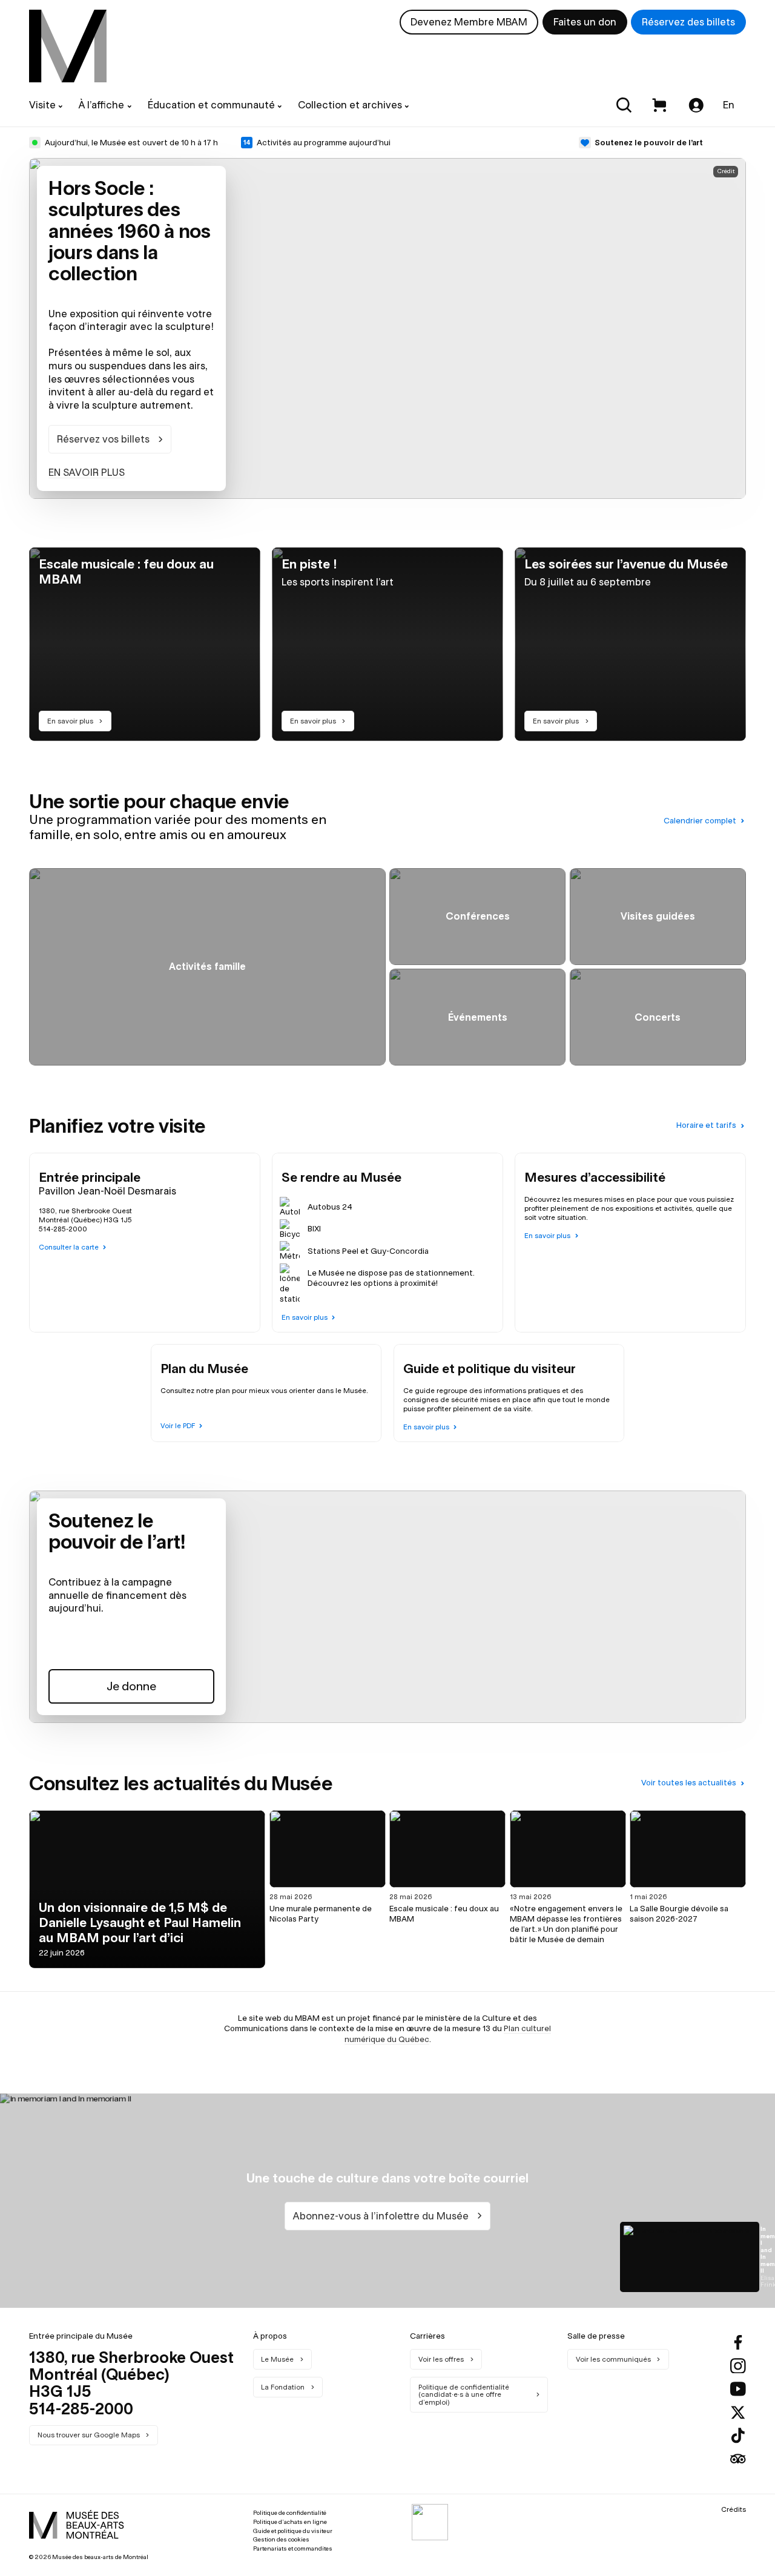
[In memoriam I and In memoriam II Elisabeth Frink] (690, 2257)
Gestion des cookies (281, 2539)
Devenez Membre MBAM (469, 22)
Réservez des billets (688, 22)
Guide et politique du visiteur (293, 2531)
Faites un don (585, 22)
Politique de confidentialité (290, 2513)
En (729, 105)
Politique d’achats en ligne (290, 2522)
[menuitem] (68, 46)
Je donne (131, 1686)
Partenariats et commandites (293, 2548)
